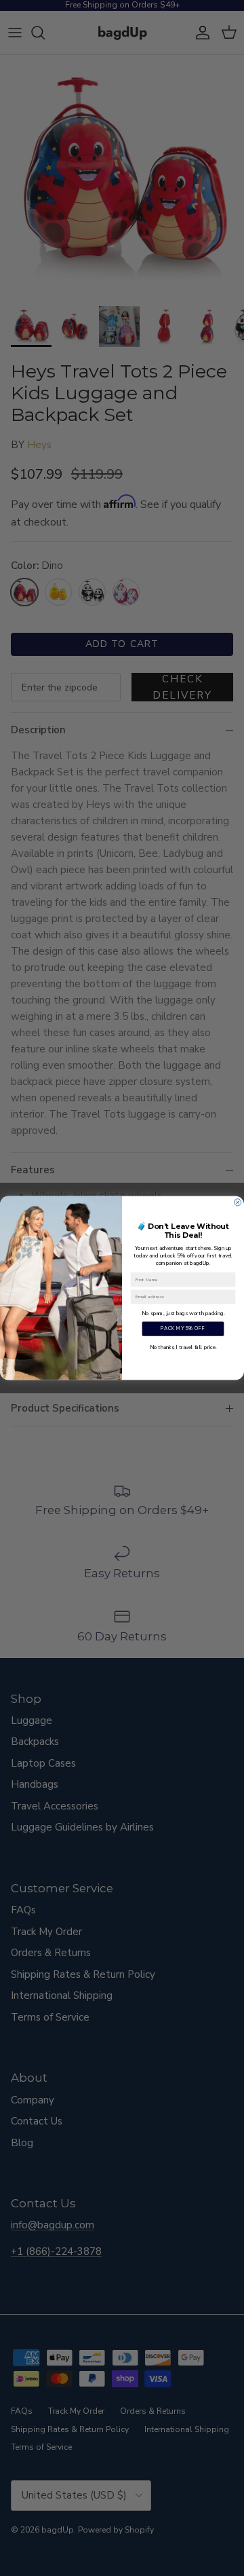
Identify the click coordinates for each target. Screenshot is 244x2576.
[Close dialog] (238, 1202)
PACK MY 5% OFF (183, 1329)
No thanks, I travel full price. (183, 1347)
